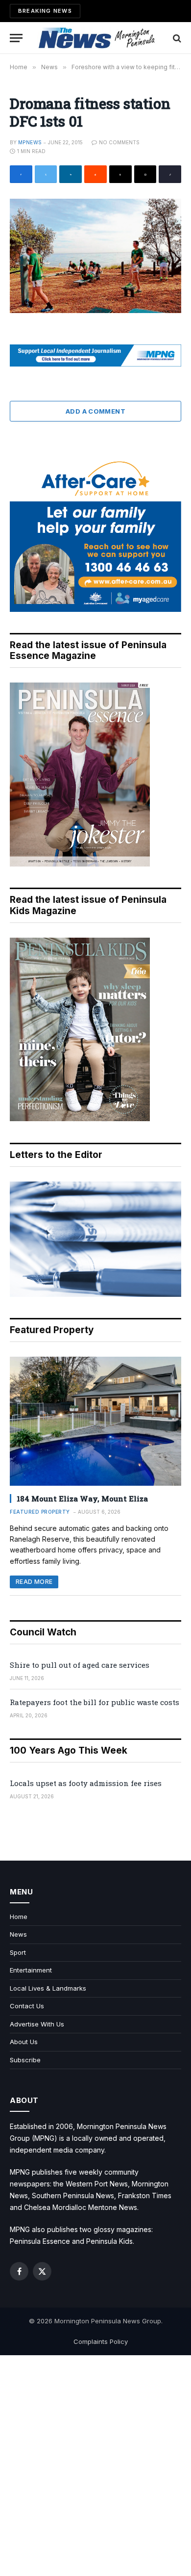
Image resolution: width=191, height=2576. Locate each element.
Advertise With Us (37, 2024)
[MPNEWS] (98, 38)
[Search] (176, 38)
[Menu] (16, 38)
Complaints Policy (101, 2341)
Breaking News (45, 11)
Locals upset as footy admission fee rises (86, 1783)
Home (19, 1917)
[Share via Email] (145, 174)
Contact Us (27, 2006)
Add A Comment (95, 411)
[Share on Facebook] (21, 174)
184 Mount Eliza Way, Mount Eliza (82, 1498)
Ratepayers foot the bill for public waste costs (95, 1702)
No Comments (119, 142)
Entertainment (31, 1970)
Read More (34, 1582)
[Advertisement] (95, 2466)
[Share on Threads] (120, 174)
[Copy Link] (170, 174)
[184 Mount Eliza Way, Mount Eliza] (95, 1421)
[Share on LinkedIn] (71, 174)
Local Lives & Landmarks (48, 1988)
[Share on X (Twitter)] (46, 174)
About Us (24, 2042)
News (18, 1934)
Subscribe (25, 2060)
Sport (18, 1952)
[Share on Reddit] (95, 174)
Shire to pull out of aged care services (80, 1665)
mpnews (30, 142)
